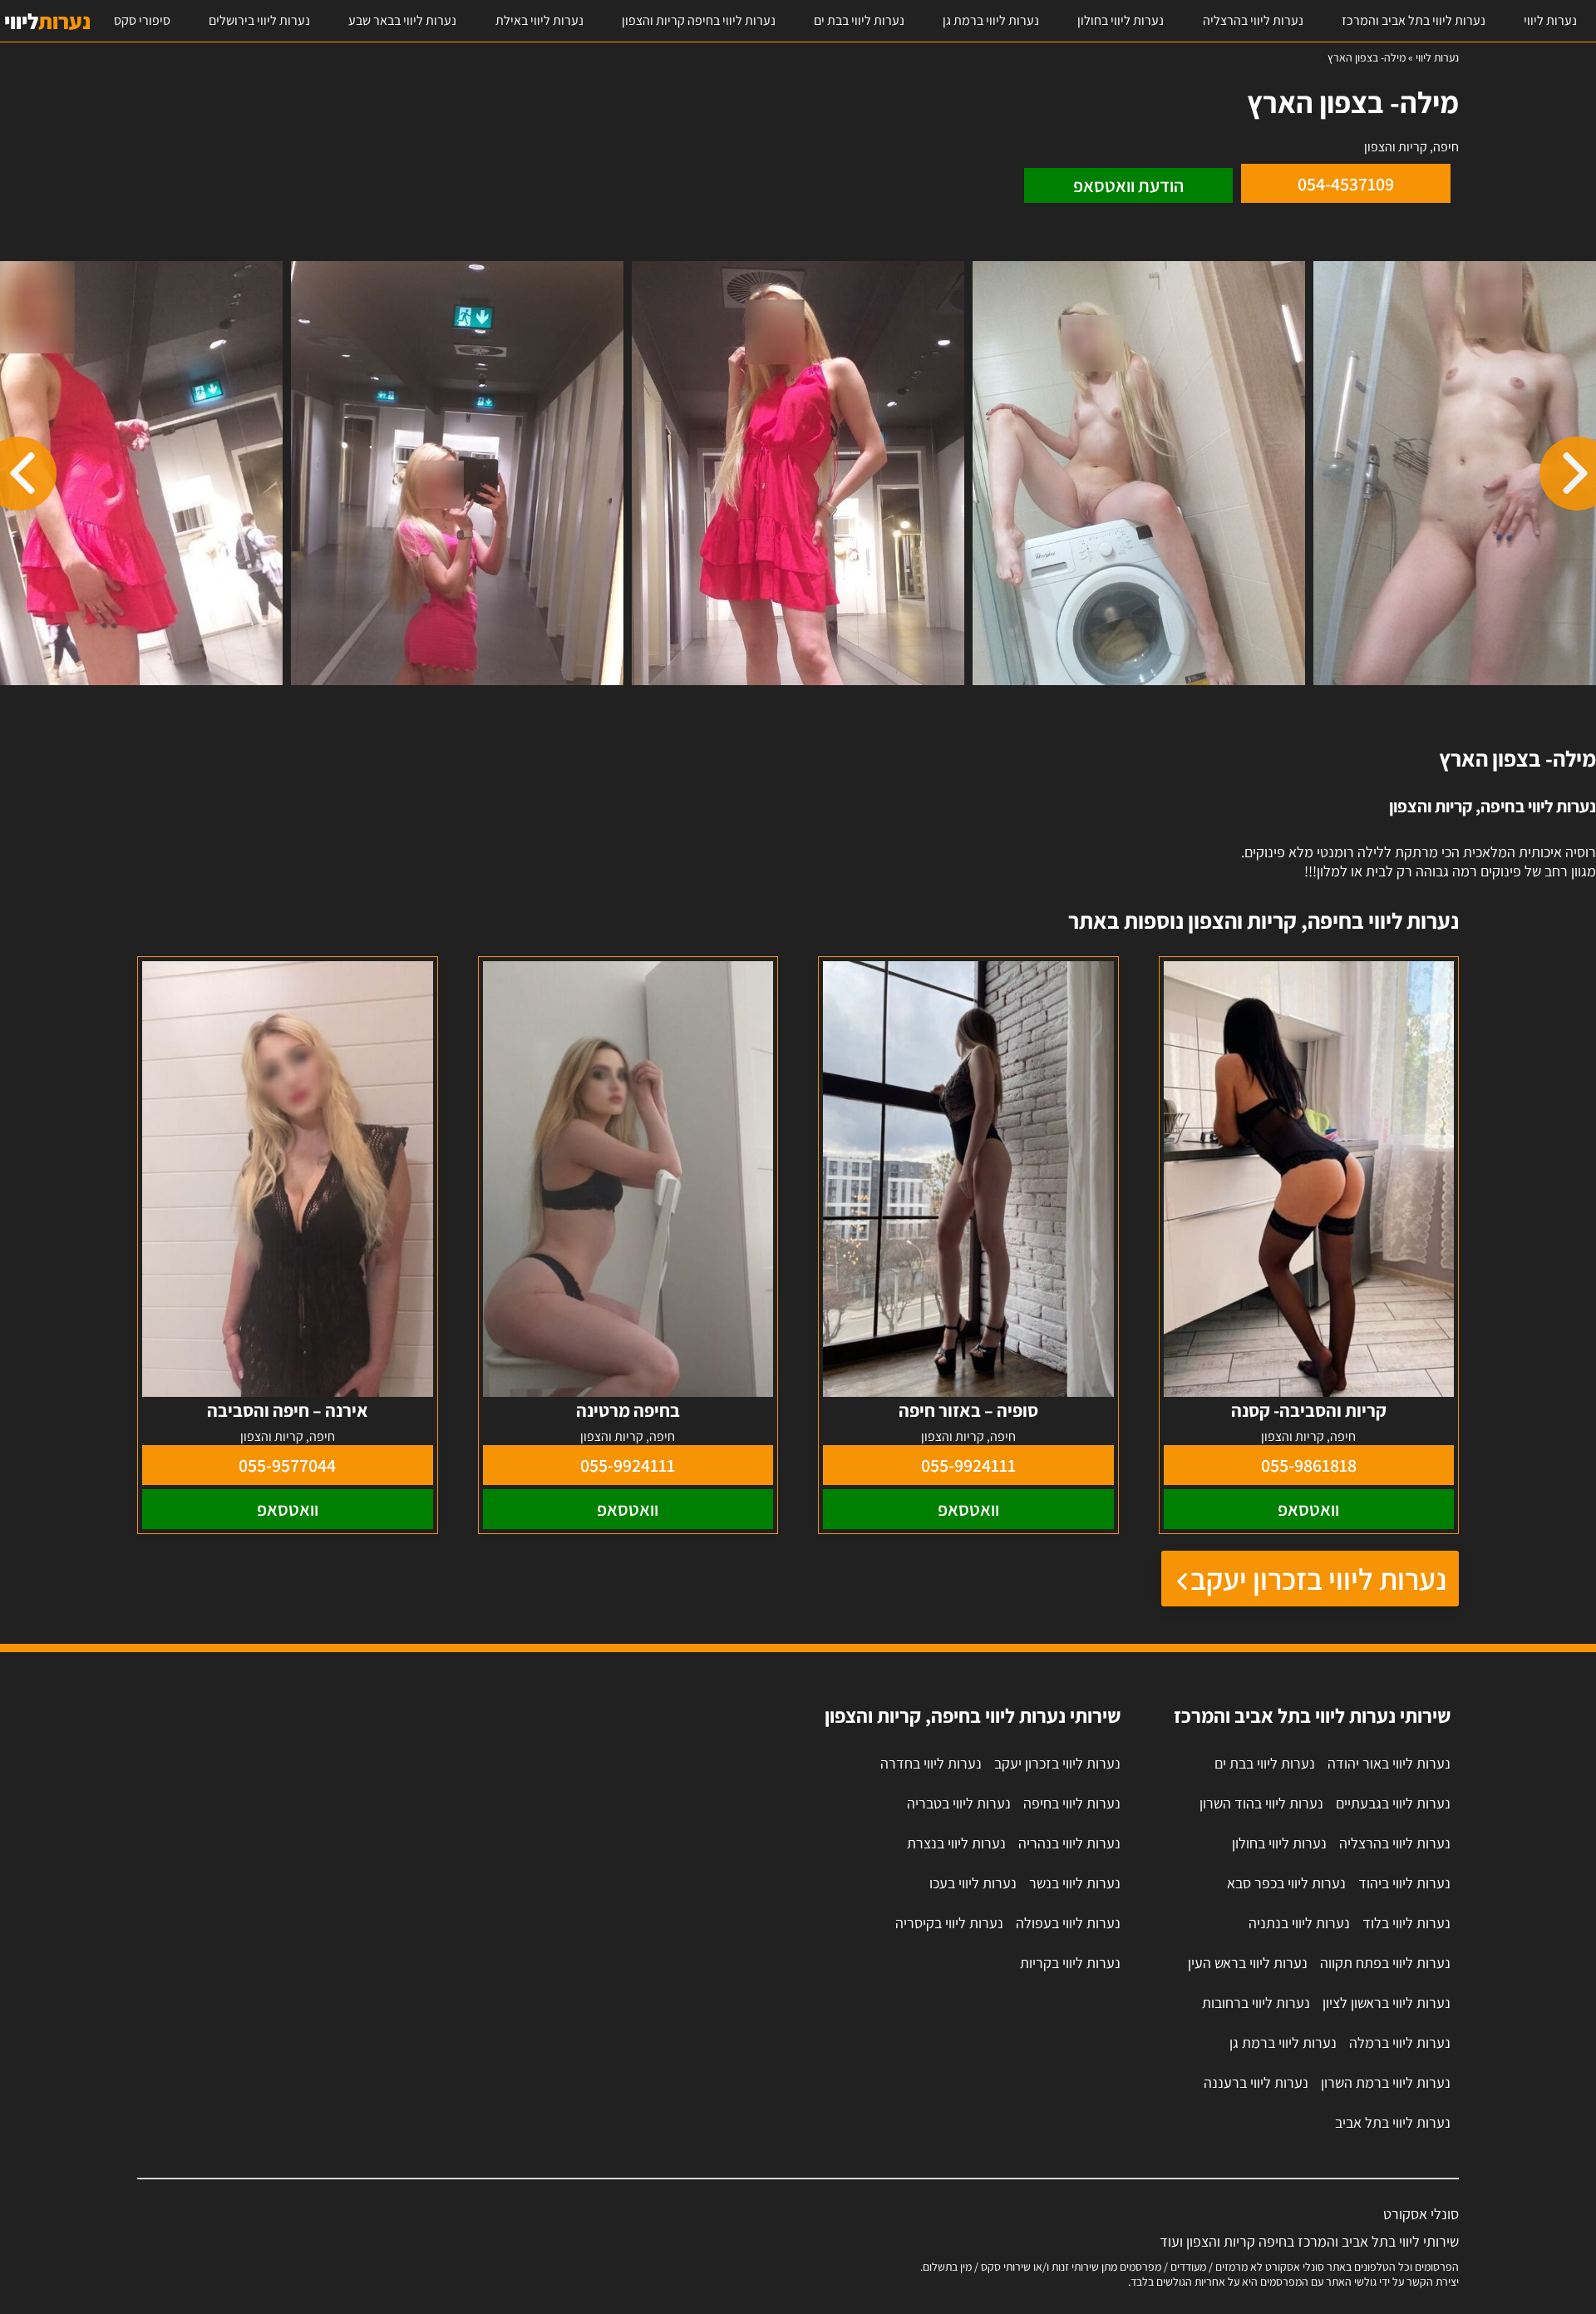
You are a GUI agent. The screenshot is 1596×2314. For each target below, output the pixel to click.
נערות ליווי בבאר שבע (402, 20)
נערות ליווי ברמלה (1400, 2043)
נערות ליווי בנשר (1075, 1883)
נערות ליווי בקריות (1070, 1963)
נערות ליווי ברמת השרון (1386, 2082)
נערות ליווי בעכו (973, 1883)
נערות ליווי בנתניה (1299, 1923)
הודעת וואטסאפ (1128, 185)
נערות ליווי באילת (539, 20)
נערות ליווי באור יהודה (1389, 1763)
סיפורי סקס (142, 20)
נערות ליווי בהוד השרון (1261, 1803)
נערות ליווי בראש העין (1248, 1963)
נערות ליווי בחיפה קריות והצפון (699, 20)
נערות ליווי (1550, 20)
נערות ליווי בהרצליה (1253, 20)
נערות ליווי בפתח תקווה (1385, 1963)
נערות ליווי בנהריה (1069, 1843)
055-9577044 (287, 1465)
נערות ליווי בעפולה (1068, 1923)
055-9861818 (1309, 1465)
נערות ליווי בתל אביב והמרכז (1414, 20)
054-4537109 (1346, 184)
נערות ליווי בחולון (1121, 20)
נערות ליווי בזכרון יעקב (1318, 1579)
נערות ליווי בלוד (1406, 1923)
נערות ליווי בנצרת (956, 1843)
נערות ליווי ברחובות (1256, 2003)
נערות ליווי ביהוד (1404, 1883)
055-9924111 (968, 1465)
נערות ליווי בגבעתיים (1393, 1803)
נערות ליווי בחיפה (1072, 1803)
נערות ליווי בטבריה (959, 1803)
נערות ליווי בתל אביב (1393, 2122)
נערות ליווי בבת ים (859, 20)
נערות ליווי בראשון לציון (1387, 2003)
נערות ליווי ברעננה (1256, 2082)
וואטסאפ (1308, 1509)
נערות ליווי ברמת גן (991, 20)
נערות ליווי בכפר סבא (1286, 1883)
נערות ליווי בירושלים (259, 20)
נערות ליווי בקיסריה (949, 1923)
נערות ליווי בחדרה (931, 1763)
